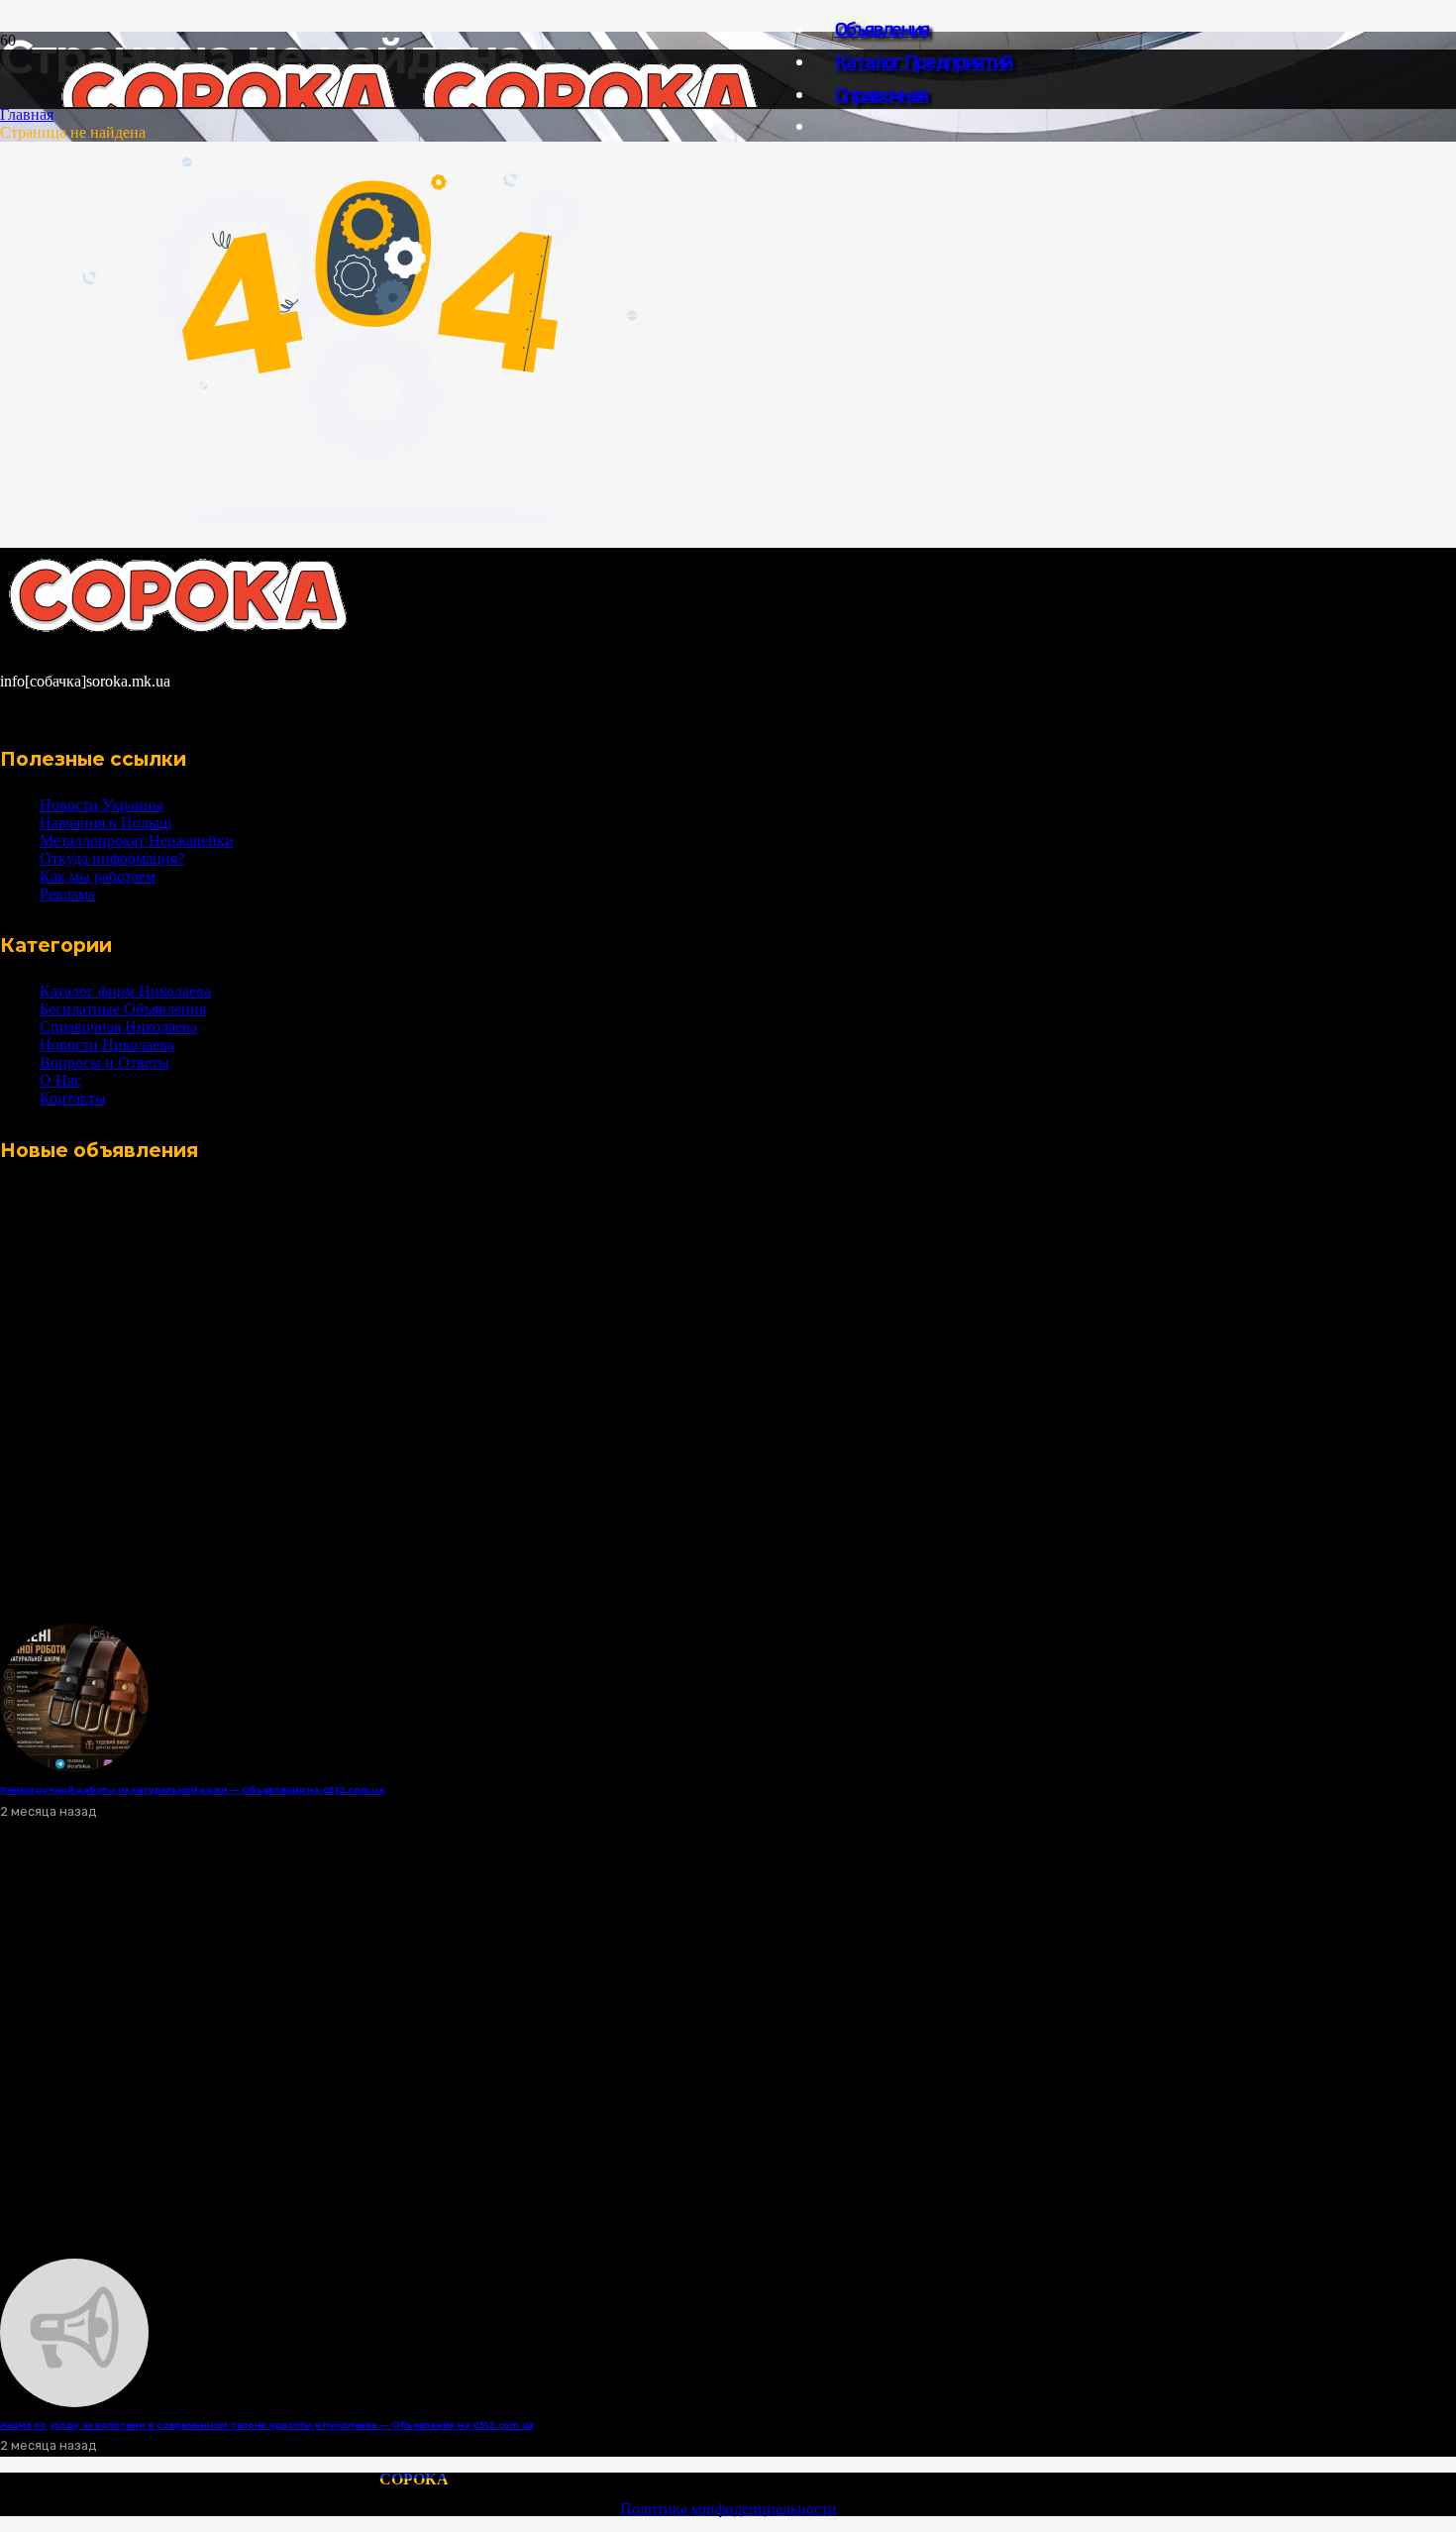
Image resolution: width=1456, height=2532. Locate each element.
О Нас (60, 1080)
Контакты (73, 1098)
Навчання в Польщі (105, 823)
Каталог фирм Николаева (125, 991)
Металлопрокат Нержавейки (137, 841)
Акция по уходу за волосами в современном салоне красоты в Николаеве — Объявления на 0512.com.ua (267, 2425)
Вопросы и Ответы (104, 1062)
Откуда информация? (112, 858)
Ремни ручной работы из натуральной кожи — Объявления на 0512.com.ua (192, 1790)
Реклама (67, 894)
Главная (27, 114)
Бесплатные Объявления (123, 1009)
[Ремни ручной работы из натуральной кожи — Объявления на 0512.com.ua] (74, 1767)
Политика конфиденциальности (728, 2509)
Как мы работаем (98, 876)
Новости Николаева (107, 1045)
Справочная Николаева (118, 1027)
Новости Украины (102, 805)
